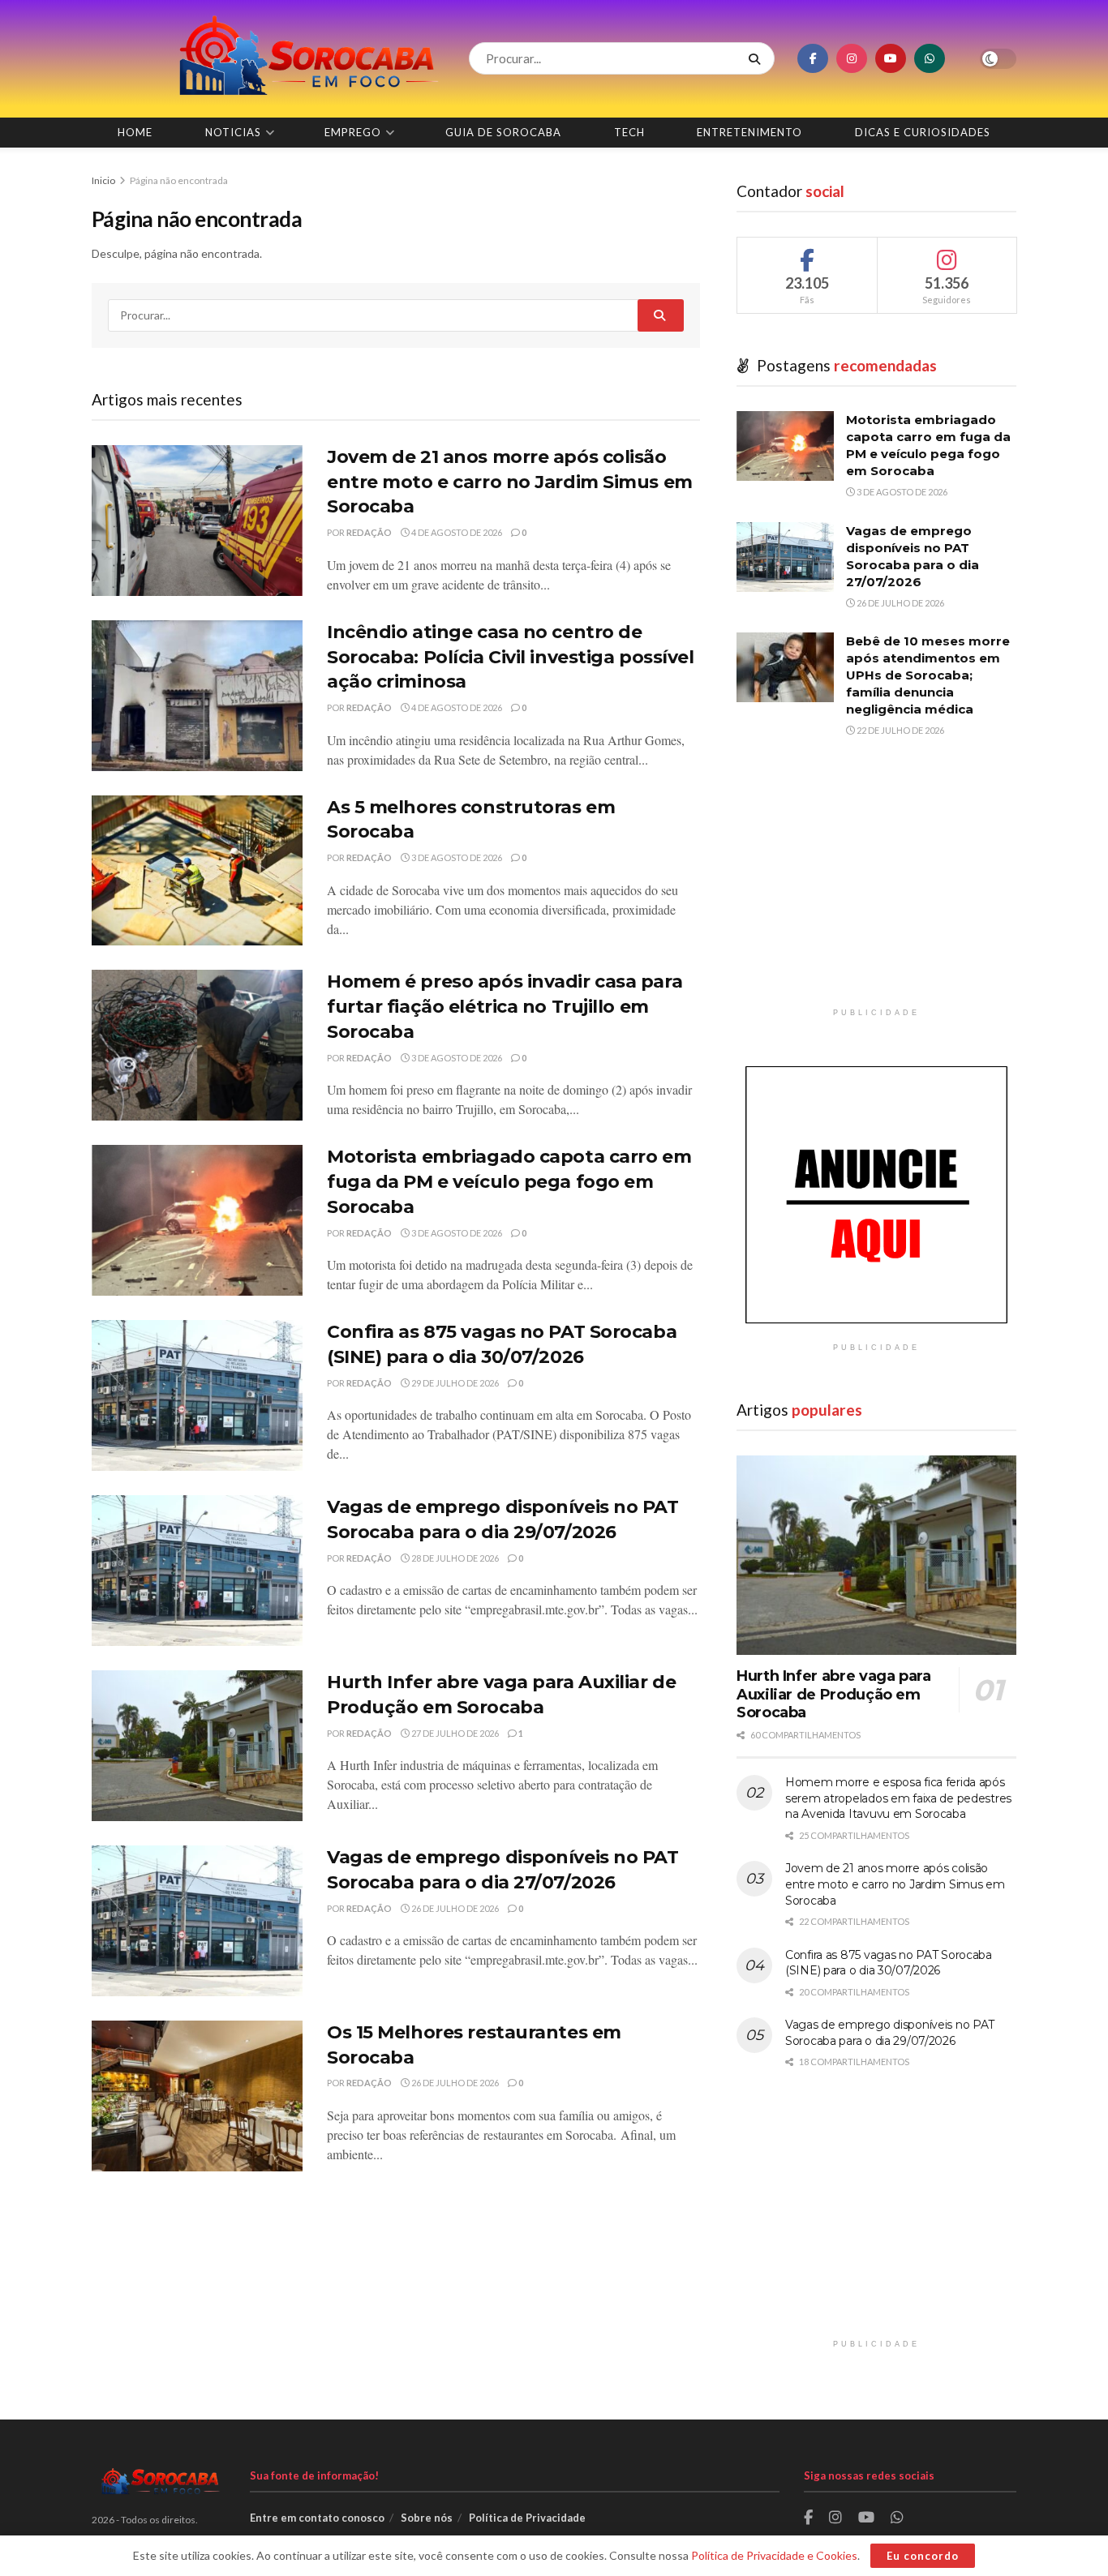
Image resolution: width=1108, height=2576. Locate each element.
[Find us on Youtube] (891, 58)
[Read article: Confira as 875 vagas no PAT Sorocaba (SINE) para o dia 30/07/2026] (197, 1395)
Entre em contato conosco (317, 2518)
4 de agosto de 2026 (456, 532)
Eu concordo (923, 2556)
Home (135, 132)
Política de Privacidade (527, 2518)
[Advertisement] (876, 886)
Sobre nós (427, 2518)
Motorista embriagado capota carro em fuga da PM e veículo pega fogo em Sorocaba (509, 1182)
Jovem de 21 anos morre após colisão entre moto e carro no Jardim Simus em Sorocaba (510, 482)
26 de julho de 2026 (454, 1908)
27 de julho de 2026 (454, 1733)
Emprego (353, 132)
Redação (369, 532)
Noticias (233, 132)
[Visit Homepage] (266, 59)
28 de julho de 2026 (454, 1558)
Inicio (104, 180)
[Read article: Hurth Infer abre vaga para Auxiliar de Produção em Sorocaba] (197, 1746)
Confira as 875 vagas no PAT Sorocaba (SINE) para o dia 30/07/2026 (889, 1963)
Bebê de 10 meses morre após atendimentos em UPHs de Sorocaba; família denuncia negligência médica (928, 675)
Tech (629, 132)
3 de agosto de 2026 (456, 857)
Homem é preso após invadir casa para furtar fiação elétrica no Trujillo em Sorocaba (505, 1007)
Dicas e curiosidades (923, 132)
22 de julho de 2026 (900, 730)
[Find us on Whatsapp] (930, 58)
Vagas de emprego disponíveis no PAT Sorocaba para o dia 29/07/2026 (890, 2033)
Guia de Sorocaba (503, 132)
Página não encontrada (179, 180)
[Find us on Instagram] (852, 58)
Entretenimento (749, 132)
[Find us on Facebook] (813, 58)
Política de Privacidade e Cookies (774, 2555)
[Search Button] (758, 58)
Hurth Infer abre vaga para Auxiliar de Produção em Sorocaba (834, 1694)
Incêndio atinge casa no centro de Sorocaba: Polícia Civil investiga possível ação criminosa (511, 657)
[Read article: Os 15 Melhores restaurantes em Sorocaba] (197, 2096)
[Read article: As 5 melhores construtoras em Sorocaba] (197, 871)
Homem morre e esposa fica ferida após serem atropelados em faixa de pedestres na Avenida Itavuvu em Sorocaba (898, 1798)
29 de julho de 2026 (454, 1383)
